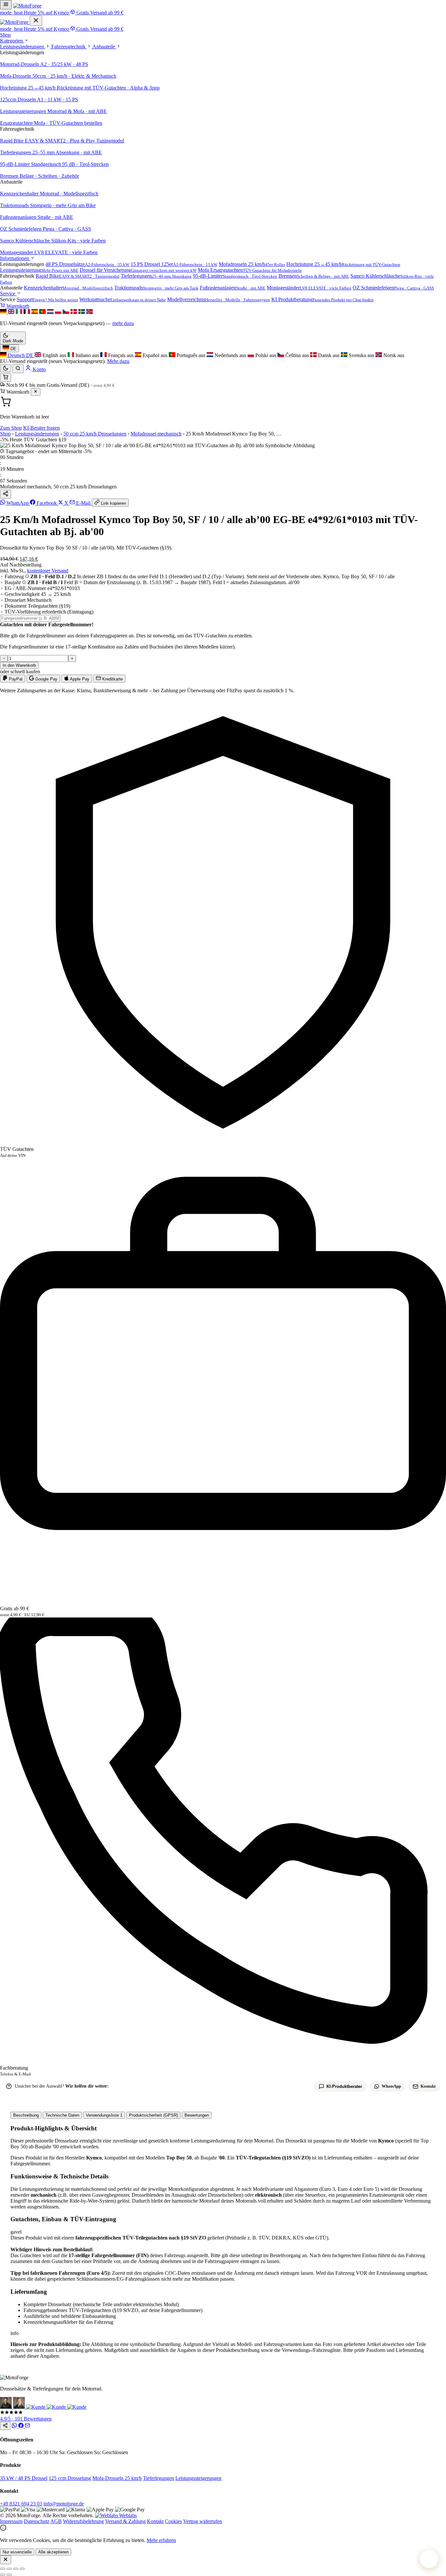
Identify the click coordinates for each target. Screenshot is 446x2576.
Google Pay (46, 679)
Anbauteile (104, 47)
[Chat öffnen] (429, 2559)
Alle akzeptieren (53, 2552)
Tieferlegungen (159, 2478)
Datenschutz (37, 2521)
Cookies (173, 2521)
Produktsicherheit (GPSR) (153, 2115)
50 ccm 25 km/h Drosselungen (95, 434)
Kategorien (12, 41)
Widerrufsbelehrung (83, 2521)
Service (8, 294)
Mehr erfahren (161, 2540)
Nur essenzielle (17, 2552)
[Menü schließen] (36, 21)
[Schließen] (36, 392)
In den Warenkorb (19, 665)
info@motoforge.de (64, 2504)
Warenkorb (17, 306)
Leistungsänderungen (23, 47)
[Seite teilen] (5, 2426)
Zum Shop (11, 428)
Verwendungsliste (104, 2115)
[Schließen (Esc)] (22, 2569)
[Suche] (18, 369)
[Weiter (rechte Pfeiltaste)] (9, 2575)
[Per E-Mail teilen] (27, 2426)
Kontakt (155, 2521)
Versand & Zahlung (125, 2521)
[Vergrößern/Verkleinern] (3, 2569)
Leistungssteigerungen (198, 2478)
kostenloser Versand (48, 571)
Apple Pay (79, 679)
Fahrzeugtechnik (69, 47)
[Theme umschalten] (6, 368)
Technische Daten (62, 2115)
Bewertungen (197, 2115)
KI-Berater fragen (41, 428)
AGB (56, 2521)
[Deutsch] (4, 312)
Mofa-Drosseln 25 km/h (117, 2478)
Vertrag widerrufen (203, 2521)
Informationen (15, 258)
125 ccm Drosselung (70, 2478)
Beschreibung (26, 2115)
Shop (5, 35)
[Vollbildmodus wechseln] (9, 2569)
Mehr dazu (118, 361)
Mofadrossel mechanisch (156, 434)
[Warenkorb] (6, 377)
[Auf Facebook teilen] (22, 2426)
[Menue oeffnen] (6, 5)
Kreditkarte (112, 679)
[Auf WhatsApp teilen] (15, 2426)
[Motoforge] (27, 6)
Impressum (11, 2521)
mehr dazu (123, 323)
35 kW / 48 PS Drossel (24, 2478)
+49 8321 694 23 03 (21, 2504)
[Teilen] (6, 494)
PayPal (15, 679)
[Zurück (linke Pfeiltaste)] (3, 2575)
